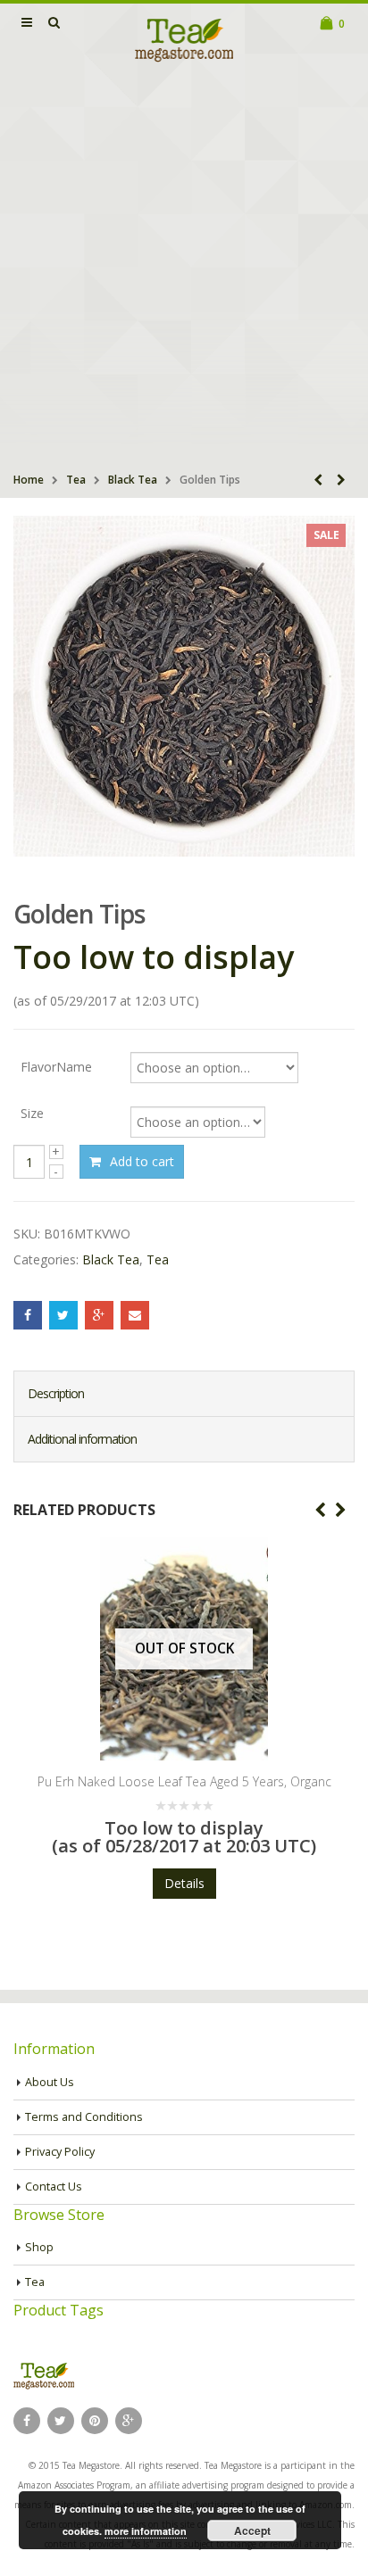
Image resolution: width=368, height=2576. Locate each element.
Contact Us (54, 2187)
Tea (76, 480)
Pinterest (95, 2421)
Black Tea (133, 480)
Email (135, 1315)
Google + (99, 1315)
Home (29, 480)
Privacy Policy (60, 2152)
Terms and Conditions (84, 2117)
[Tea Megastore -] (184, 39)
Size (32, 1114)
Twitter (63, 1315)
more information (146, 2531)
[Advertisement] (184, 269)
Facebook (28, 1315)
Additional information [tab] (82, 1439)
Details (184, 1883)
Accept (252, 2530)
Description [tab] (56, 1393)
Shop (39, 2247)
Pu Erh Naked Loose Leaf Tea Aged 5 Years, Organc (184, 1781)
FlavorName (56, 1066)
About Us (50, 2082)
